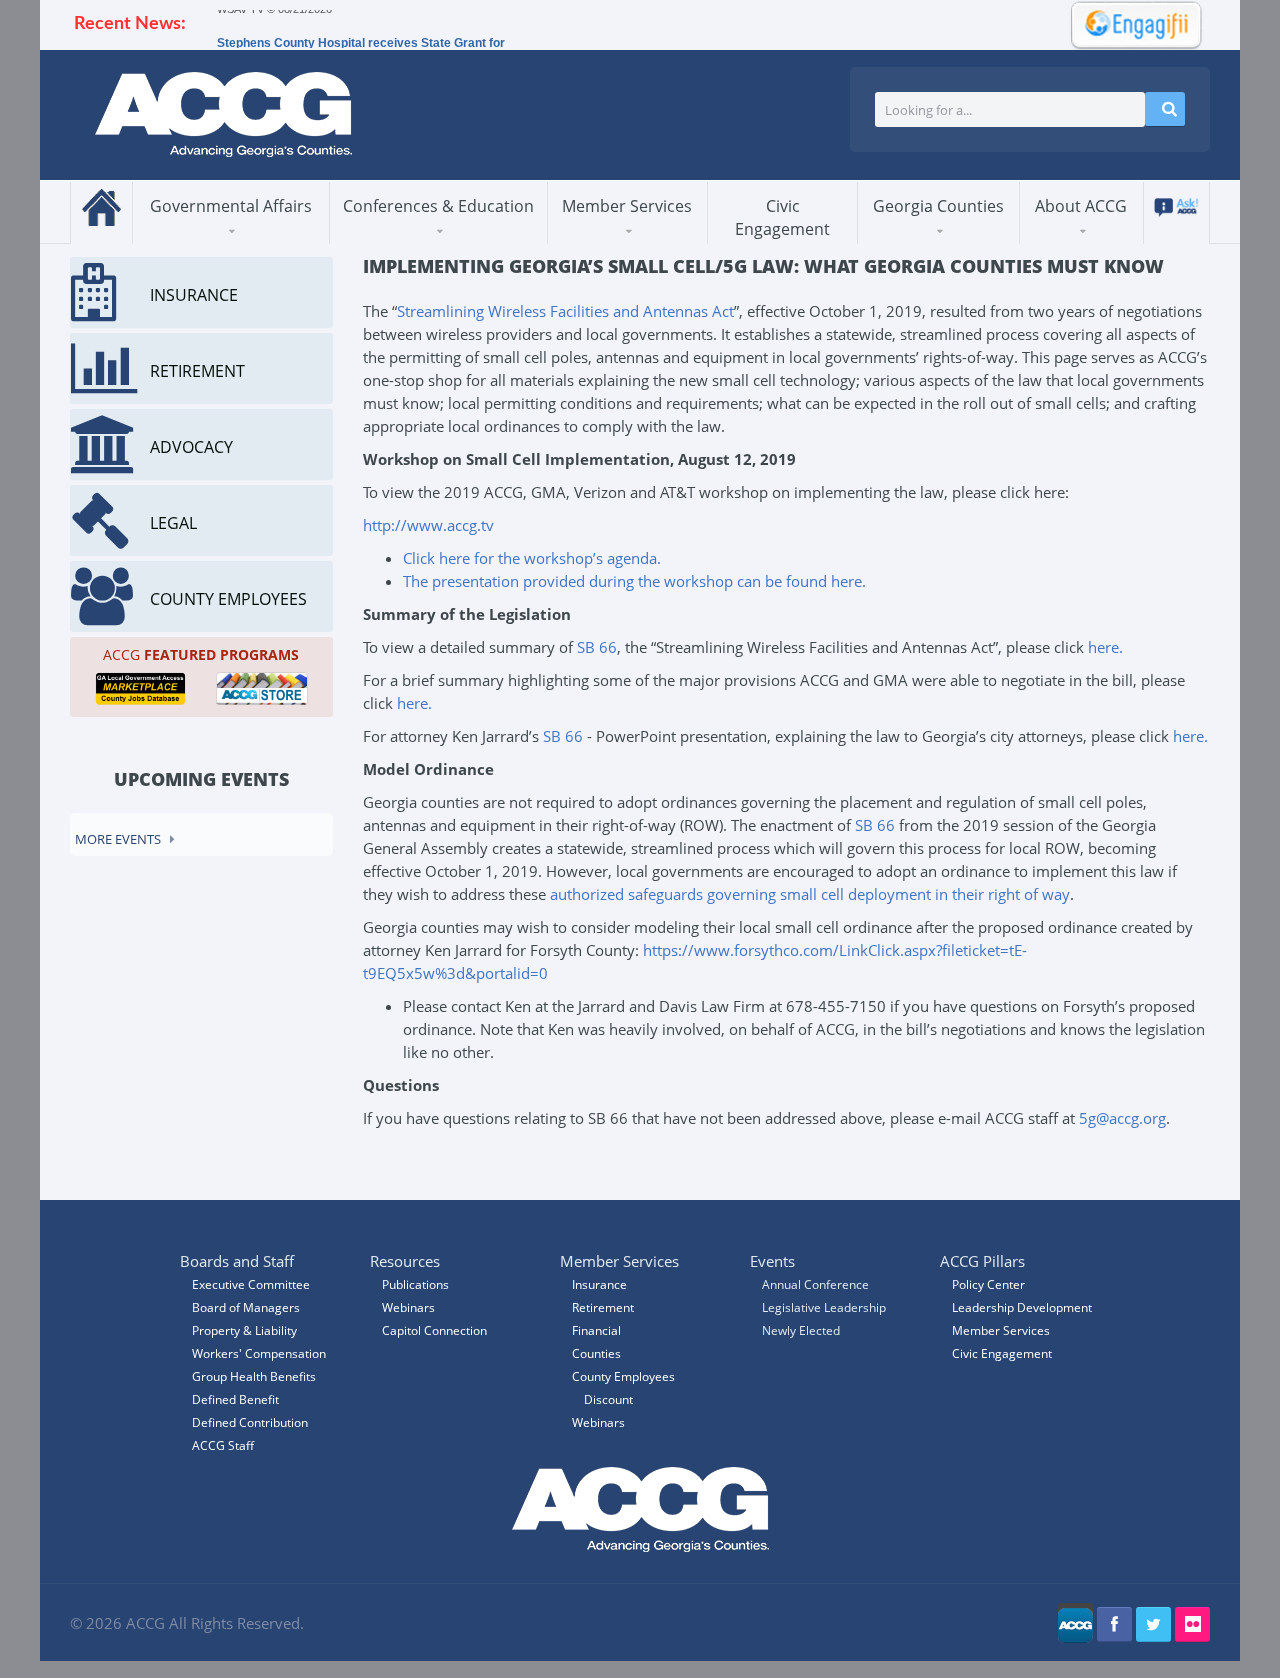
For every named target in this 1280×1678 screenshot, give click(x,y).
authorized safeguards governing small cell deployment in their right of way (810, 894)
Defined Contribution (250, 1422)
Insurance (599, 1284)
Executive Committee (251, 1284)
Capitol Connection (434, 1330)
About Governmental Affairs (225, 242)
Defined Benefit (235, 1399)
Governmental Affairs (231, 206)
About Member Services (620, 242)
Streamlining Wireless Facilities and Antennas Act (565, 311)
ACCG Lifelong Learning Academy (431, 238)
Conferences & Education (438, 206)
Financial (596, 1330)
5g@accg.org (1122, 1118)
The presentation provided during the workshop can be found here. (634, 581)
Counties (596, 1353)
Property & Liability (244, 1330)
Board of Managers (246, 1307)
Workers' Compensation (259, 1353)
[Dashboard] (1130, 23)
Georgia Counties (938, 206)
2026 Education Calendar (432, 236)
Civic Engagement (782, 217)
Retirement (603, 1307)
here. (1105, 647)
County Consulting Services (643, 235)
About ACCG (1081, 206)
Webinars (598, 1422)
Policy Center (988, 1284)
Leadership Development (1022, 1307)
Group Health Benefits (254, 1376)
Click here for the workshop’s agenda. (532, 558)
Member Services (627, 206)
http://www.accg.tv (428, 525)
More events (118, 839)
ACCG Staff (223, 1445)
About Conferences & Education (423, 242)
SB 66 (597, 647)
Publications (415, 1284)
